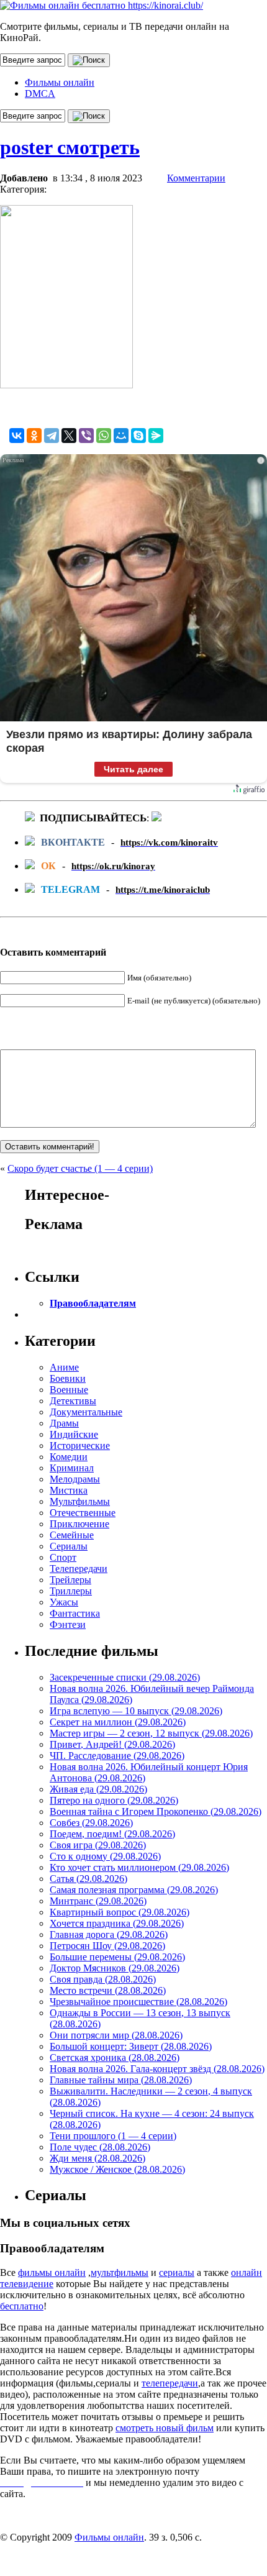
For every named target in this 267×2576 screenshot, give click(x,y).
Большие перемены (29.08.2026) (117, 1957)
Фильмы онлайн (60, 82)
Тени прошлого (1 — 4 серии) (113, 2136)
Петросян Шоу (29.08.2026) (107, 1946)
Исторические (80, 1446)
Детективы (73, 1401)
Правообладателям (93, 1303)
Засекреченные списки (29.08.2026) (125, 1677)
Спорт (63, 1557)
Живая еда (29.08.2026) (98, 1789)
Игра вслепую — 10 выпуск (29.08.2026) (136, 1711)
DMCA (40, 94)
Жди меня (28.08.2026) (97, 2158)
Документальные (86, 1412)
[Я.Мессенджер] (156, 436)
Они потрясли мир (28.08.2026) (116, 2035)
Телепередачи (79, 1569)
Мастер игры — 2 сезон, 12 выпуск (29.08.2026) (151, 1733)
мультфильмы (120, 2272)
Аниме (64, 1367)
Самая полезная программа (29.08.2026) (134, 1890)
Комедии (69, 1457)
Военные (69, 1390)
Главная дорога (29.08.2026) (109, 1934)
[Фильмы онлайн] (102, 5)
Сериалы (69, 1546)
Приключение (79, 1524)
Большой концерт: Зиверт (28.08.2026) (131, 2046)
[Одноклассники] (34, 436)
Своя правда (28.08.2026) (103, 1979)
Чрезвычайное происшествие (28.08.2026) (138, 2002)
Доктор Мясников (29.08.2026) (115, 1968)
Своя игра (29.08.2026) (98, 1845)
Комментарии (196, 178)
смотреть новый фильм (165, 2428)
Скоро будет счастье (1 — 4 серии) (80, 1168)
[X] (69, 436)
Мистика (69, 1490)
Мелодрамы (75, 1479)
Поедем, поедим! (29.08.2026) (112, 1834)
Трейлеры (70, 1580)
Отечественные (83, 1513)
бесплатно (22, 2306)
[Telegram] (52, 436)
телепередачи (170, 2383)
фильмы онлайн (52, 2272)
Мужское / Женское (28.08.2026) (117, 2169)
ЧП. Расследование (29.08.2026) (117, 1756)
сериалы (177, 2272)
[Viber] (86, 436)
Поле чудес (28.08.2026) (100, 2147)
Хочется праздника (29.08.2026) (117, 1923)
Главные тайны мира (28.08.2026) (121, 2080)
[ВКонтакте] (17, 436)
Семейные (72, 1535)
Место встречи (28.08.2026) (108, 1990)
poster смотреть (70, 147)
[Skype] (138, 436)
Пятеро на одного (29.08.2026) (114, 1800)
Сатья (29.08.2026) (88, 1879)
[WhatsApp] (104, 436)
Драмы (64, 1423)
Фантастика (75, 1613)
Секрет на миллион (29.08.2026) (118, 1722)
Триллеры (71, 1591)
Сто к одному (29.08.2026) (105, 1856)
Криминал (72, 1468)
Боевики (68, 1378)
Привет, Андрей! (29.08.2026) (112, 1744)
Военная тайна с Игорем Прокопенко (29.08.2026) (156, 1811)
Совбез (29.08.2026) (91, 1823)
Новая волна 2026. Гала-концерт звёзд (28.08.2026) (157, 2069)
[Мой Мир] (121, 436)
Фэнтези (68, 1624)
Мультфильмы (80, 1501)
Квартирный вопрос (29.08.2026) (120, 1912)
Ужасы (64, 1602)
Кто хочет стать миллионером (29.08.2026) (139, 1867)
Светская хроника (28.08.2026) (115, 2058)
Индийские (74, 1434)
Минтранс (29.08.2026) (98, 1901)
